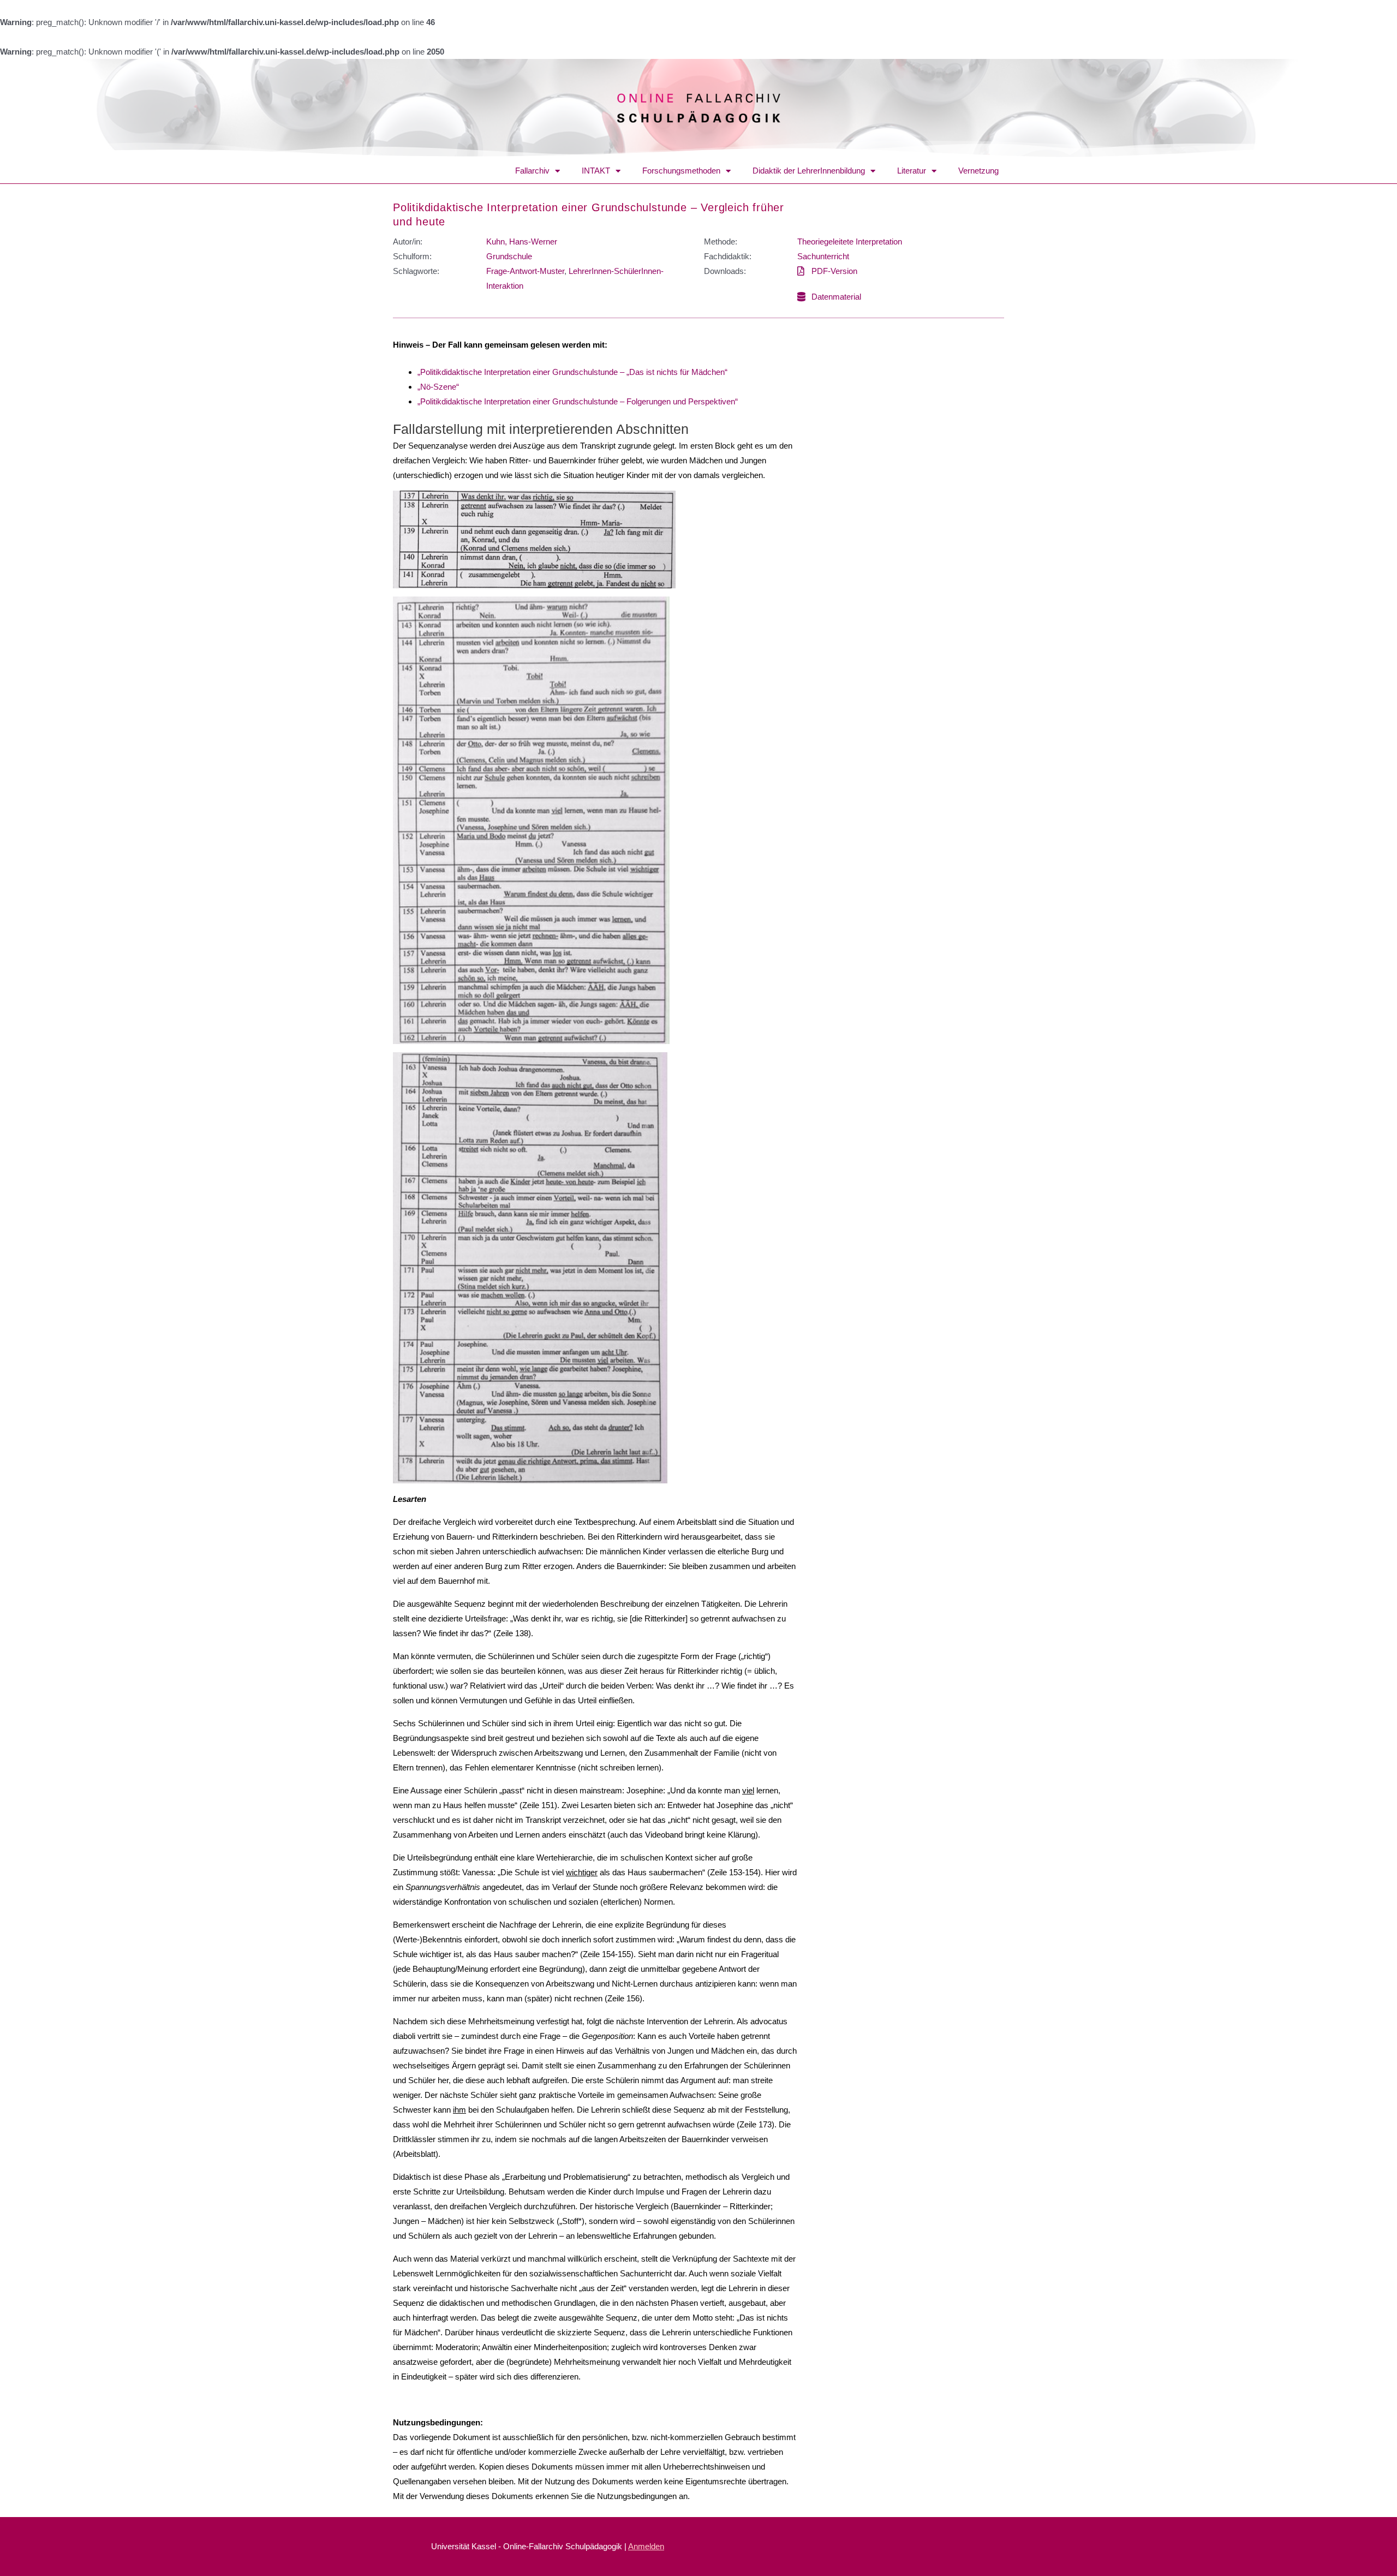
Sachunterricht (823, 256)
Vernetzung (978, 171)
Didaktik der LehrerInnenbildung (809, 171)
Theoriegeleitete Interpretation (850, 241)
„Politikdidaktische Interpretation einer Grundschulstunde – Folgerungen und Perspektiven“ (578, 401)
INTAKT (596, 171)
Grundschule (509, 256)
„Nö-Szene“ (438, 387)
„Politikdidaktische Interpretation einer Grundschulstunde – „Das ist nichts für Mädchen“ (572, 372)
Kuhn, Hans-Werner (522, 241)
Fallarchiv (532, 171)
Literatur (912, 171)
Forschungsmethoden (681, 171)
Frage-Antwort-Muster (525, 271)
